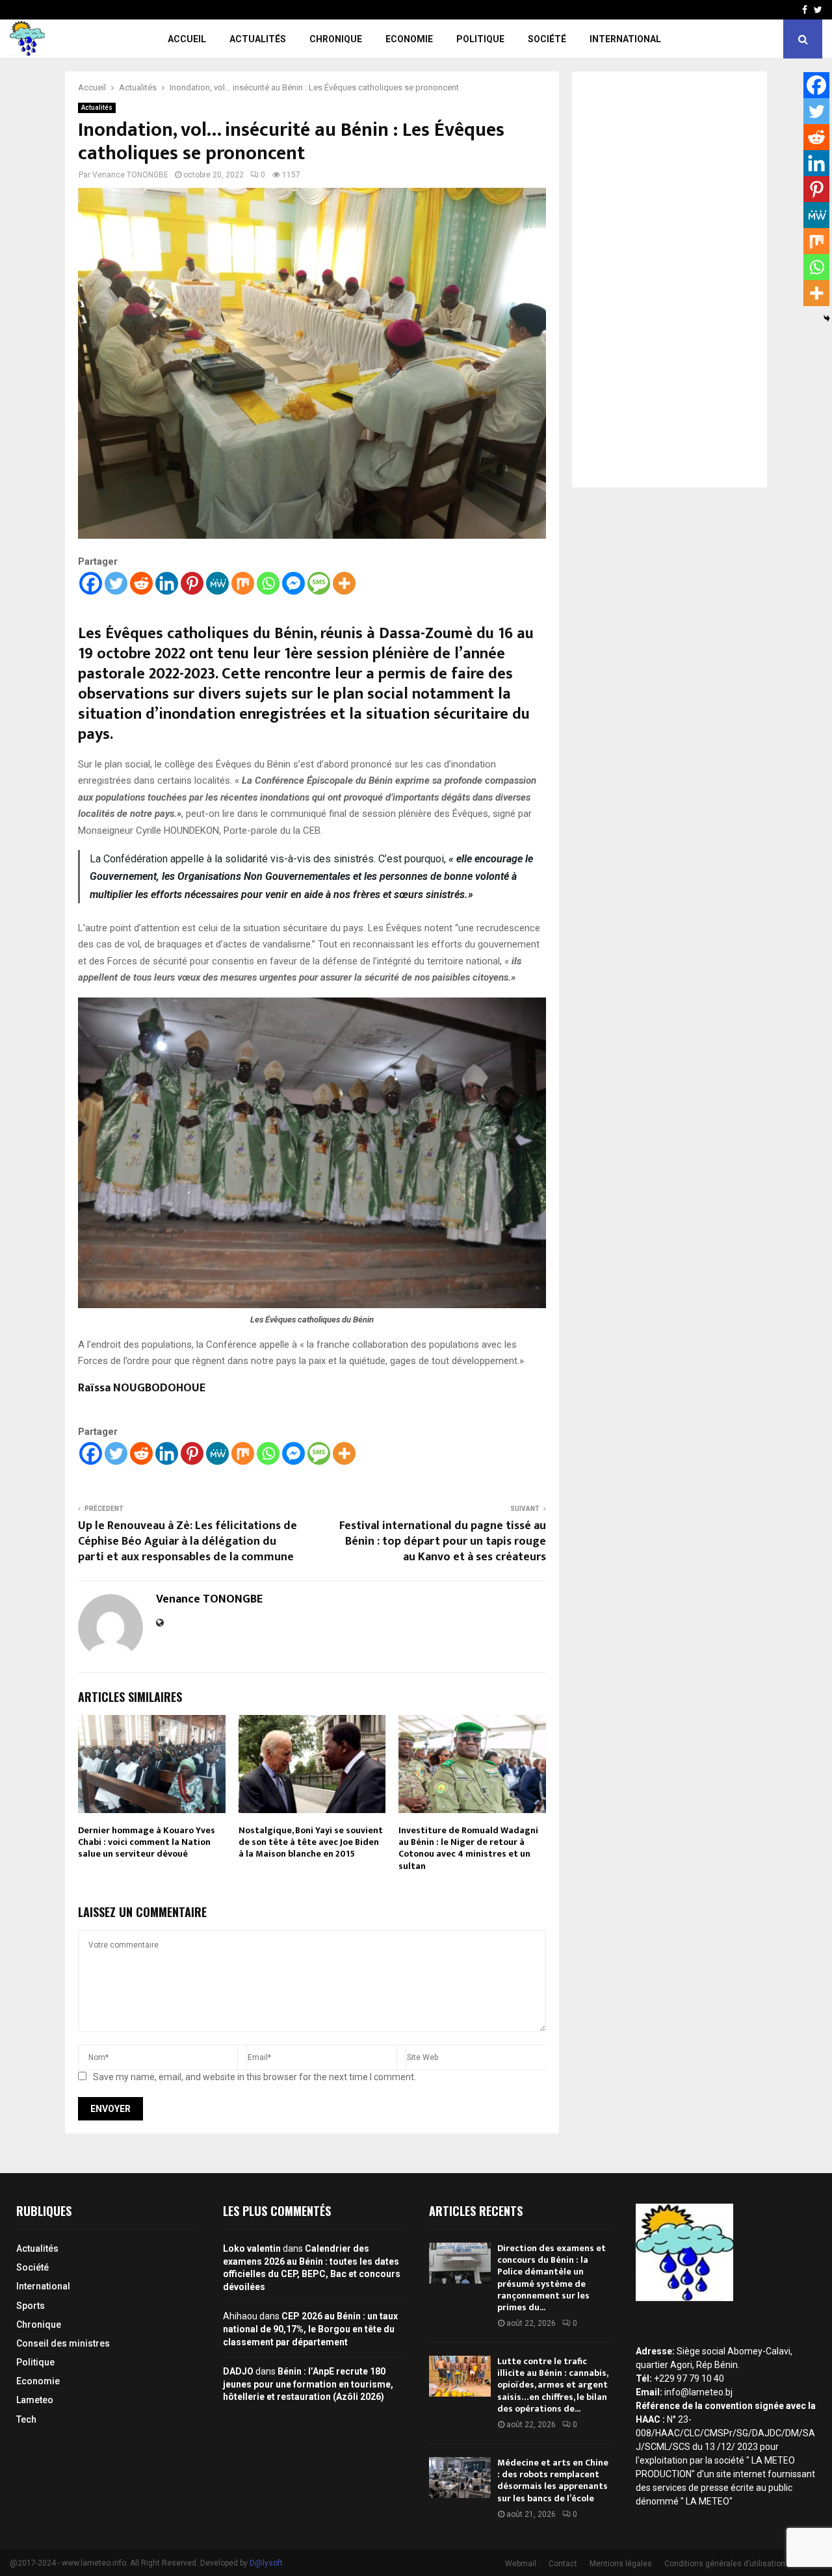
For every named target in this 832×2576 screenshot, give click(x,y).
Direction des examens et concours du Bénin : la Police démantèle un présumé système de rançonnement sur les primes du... (552, 2278)
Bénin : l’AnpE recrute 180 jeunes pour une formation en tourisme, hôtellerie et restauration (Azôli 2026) (308, 2384)
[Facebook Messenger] (293, 583)
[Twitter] (116, 583)
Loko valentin (252, 2248)
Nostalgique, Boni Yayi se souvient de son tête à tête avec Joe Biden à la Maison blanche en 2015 (311, 1842)
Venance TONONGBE (130, 175)
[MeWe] (217, 583)
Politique (480, 39)
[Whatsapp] (268, 583)
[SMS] (319, 583)
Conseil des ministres (63, 2343)
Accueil (187, 39)
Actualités (258, 39)
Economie (409, 39)
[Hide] (827, 318)
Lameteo (35, 2400)
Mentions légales (621, 2564)
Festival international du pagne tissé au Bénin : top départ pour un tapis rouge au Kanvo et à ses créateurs (443, 1541)
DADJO (238, 2371)
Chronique (336, 39)
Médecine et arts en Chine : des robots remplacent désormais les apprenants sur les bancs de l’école (553, 2480)
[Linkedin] (167, 583)
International (625, 39)
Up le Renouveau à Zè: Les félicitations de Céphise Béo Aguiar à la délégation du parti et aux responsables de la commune (188, 1541)
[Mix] (243, 583)
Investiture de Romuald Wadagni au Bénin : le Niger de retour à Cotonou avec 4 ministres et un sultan (468, 1848)
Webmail (521, 2564)
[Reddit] (141, 583)
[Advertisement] (669, 279)
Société (547, 39)
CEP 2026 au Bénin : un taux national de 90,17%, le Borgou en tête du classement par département (310, 2329)
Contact (563, 2564)
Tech (26, 2419)
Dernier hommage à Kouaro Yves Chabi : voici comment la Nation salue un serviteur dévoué (147, 1842)
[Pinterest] (192, 583)
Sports (31, 2306)
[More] (344, 583)
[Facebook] (91, 583)
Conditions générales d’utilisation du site (738, 2564)
